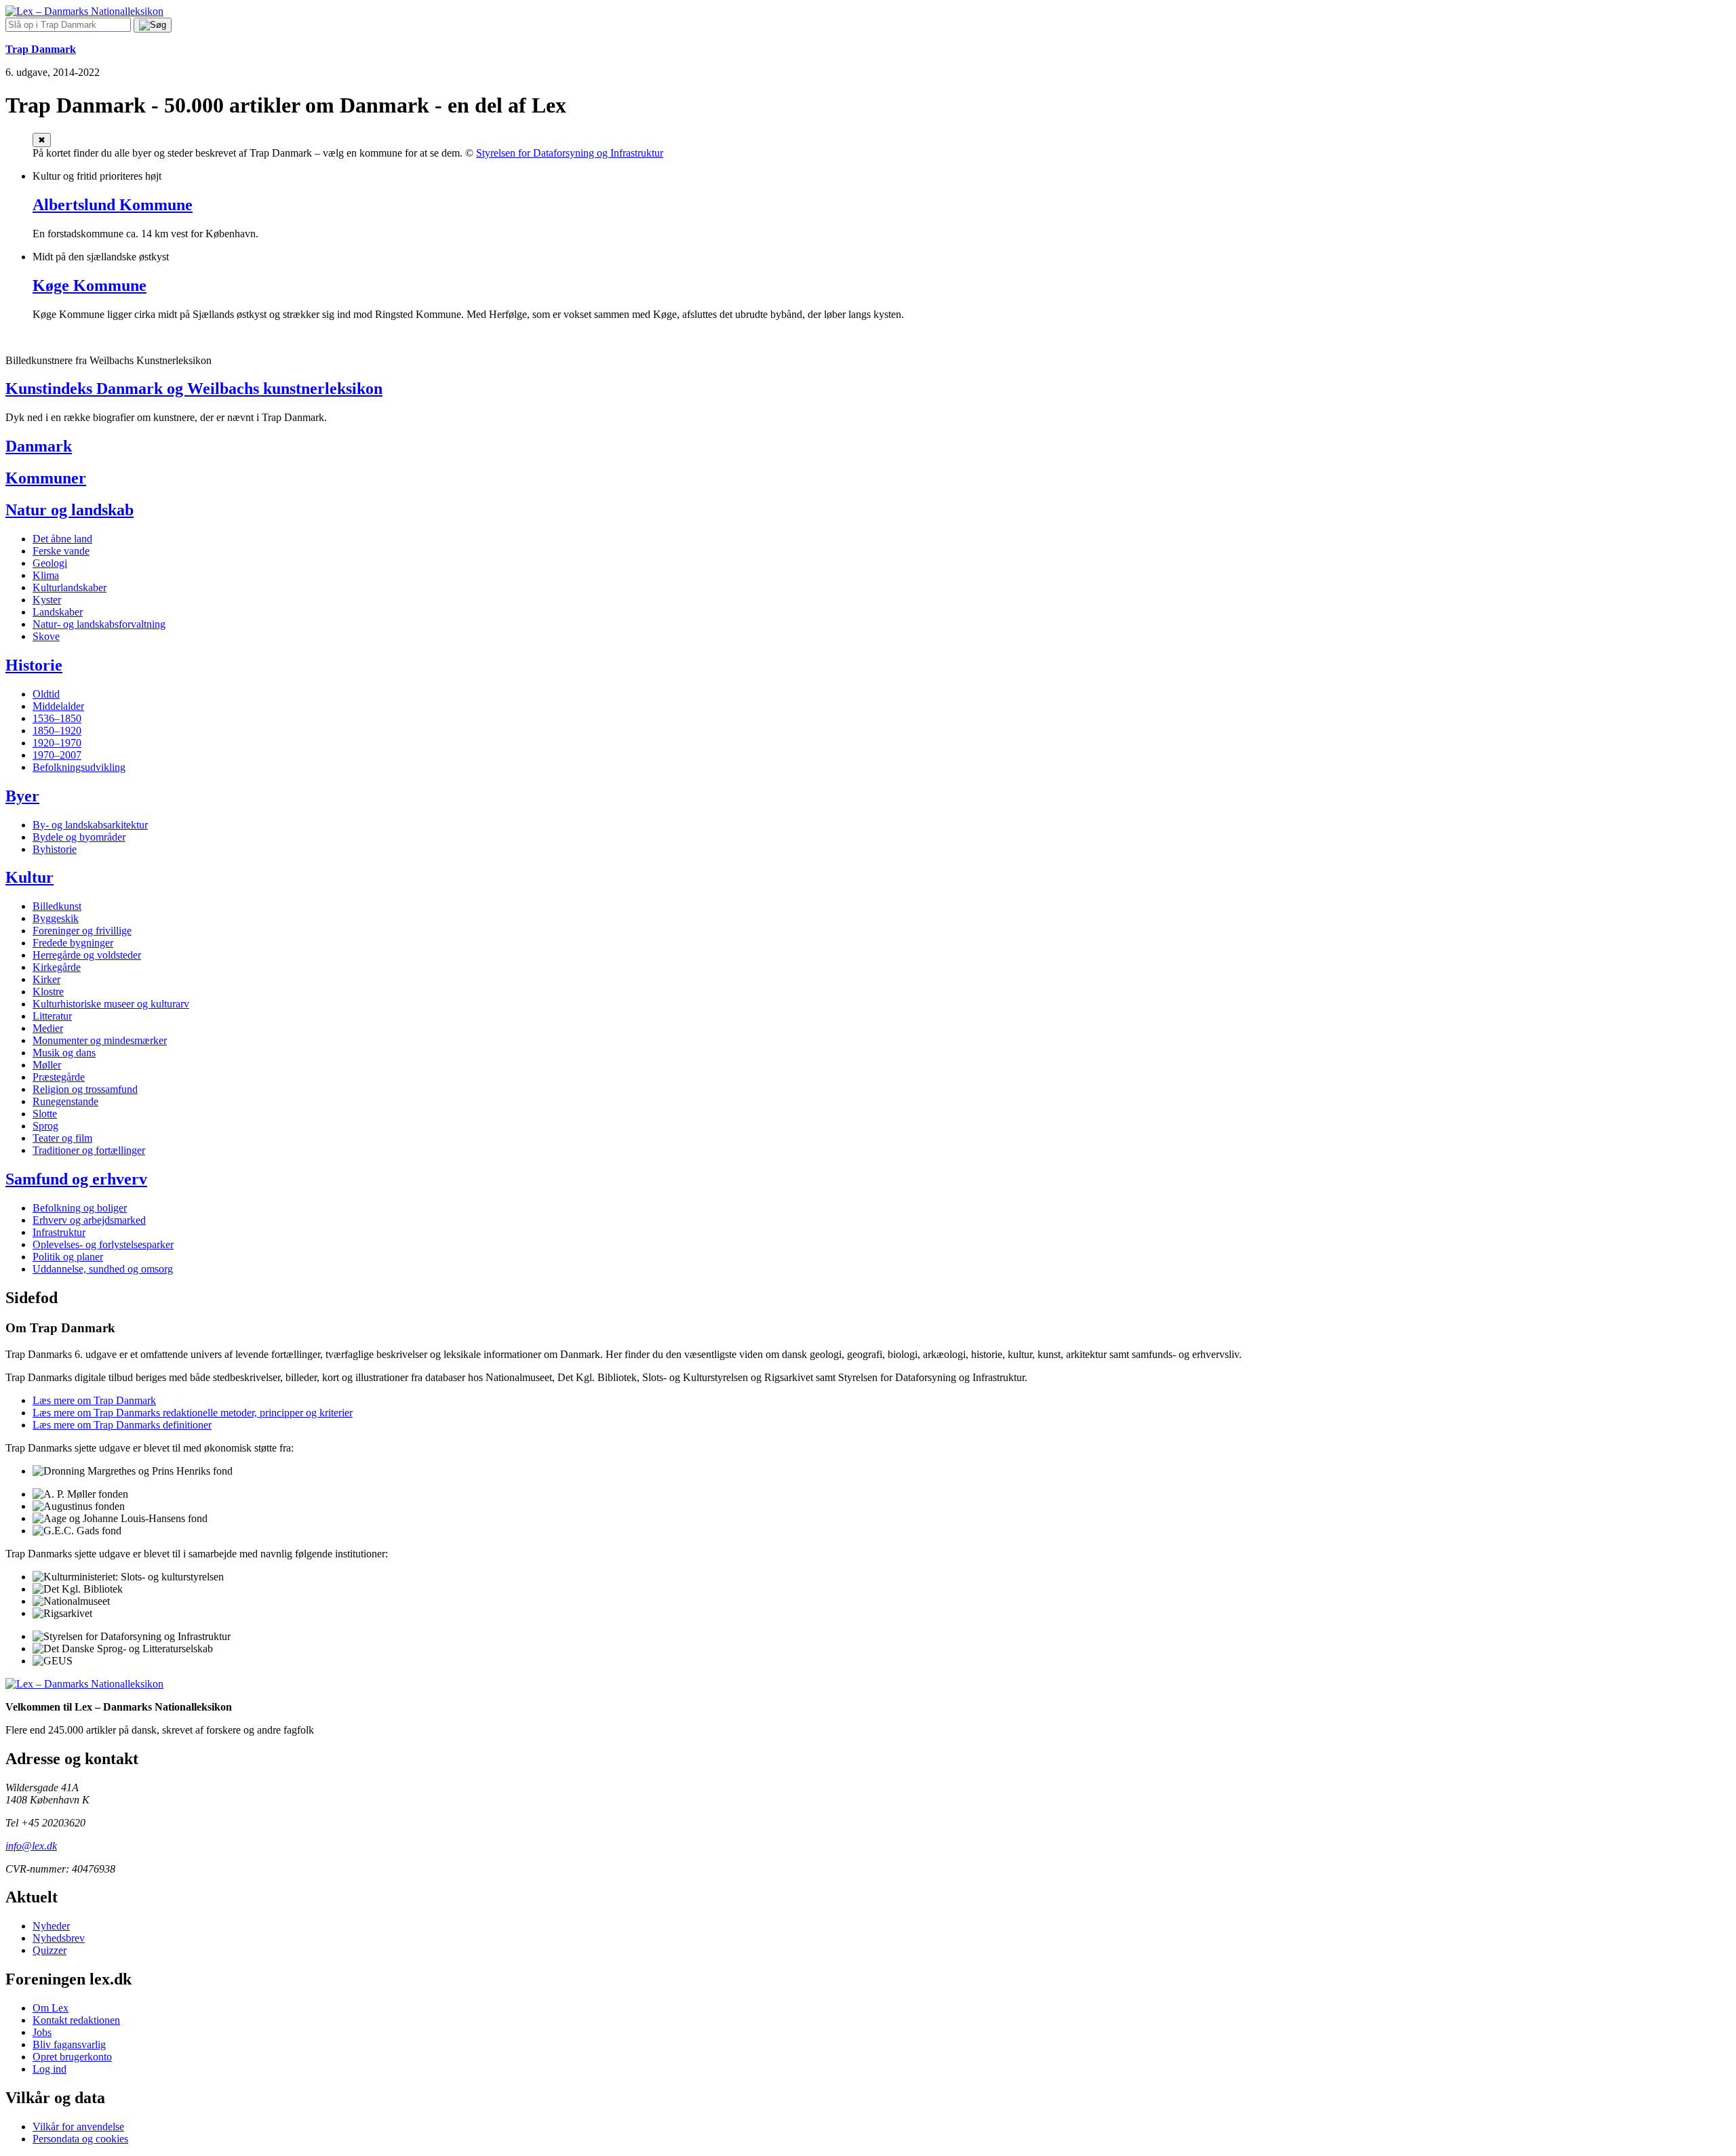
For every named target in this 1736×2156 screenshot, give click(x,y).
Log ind (50, 2069)
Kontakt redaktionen (76, 2020)
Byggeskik (56, 918)
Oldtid (46, 694)
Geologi (50, 563)
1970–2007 (57, 755)
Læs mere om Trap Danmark (94, 1400)
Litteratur (52, 1016)
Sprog (45, 1126)
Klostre (48, 992)
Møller (47, 1065)
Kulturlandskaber (70, 587)
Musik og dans (64, 1053)
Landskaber (58, 612)
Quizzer (50, 1950)
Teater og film (62, 1138)
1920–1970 (57, 743)
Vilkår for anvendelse (78, 2127)
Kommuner (46, 478)
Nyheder (51, 1926)
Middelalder (58, 706)
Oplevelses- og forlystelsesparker (103, 1244)
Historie (34, 665)
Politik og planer (68, 1257)
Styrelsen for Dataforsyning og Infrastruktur (570, 153)
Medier (48, 1028)
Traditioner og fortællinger (89, 1150)
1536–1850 (57, 718)
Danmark (39, 446)
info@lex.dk (31, 1846)
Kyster (47, 600)
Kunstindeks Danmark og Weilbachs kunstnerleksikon (194, 388)
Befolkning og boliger (80, 1208)
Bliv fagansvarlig (69, 2044)
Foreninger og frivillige (82, 931)
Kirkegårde (57, 967)
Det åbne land (62, 539)
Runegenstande (65, 1101)
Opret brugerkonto (72, 2057)
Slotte (45, 1114)
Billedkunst (57, 906)
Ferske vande (61, 551)
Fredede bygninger (73, 943)
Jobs (42, 2032)
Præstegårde (59, 1077)
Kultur (29, 877)
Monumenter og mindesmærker (100, 1040)
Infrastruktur (59, 1232)
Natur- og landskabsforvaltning (99, 624)
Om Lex (51, 2008)
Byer (22, 796)
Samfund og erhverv (76, 1179)
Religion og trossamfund (85, 1089)
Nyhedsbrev (59, 1938)
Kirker (46, 979)
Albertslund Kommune (113, 205)
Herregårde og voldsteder (87, 955)
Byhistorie (55, 849)
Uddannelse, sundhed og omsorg (103, 1269)
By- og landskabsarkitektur (90, 825)
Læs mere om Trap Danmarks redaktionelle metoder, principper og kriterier (193, 1413)
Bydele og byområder (79, 837)
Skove (46, 636)
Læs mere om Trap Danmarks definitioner (122, 1425)
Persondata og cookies (80, 2139)
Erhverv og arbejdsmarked (89, 1220)
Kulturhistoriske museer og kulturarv (111, 1004)
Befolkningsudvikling (79, 767)
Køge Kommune (90, 285)
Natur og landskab (70, 510)
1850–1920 (57, 731)
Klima (46, 575)
